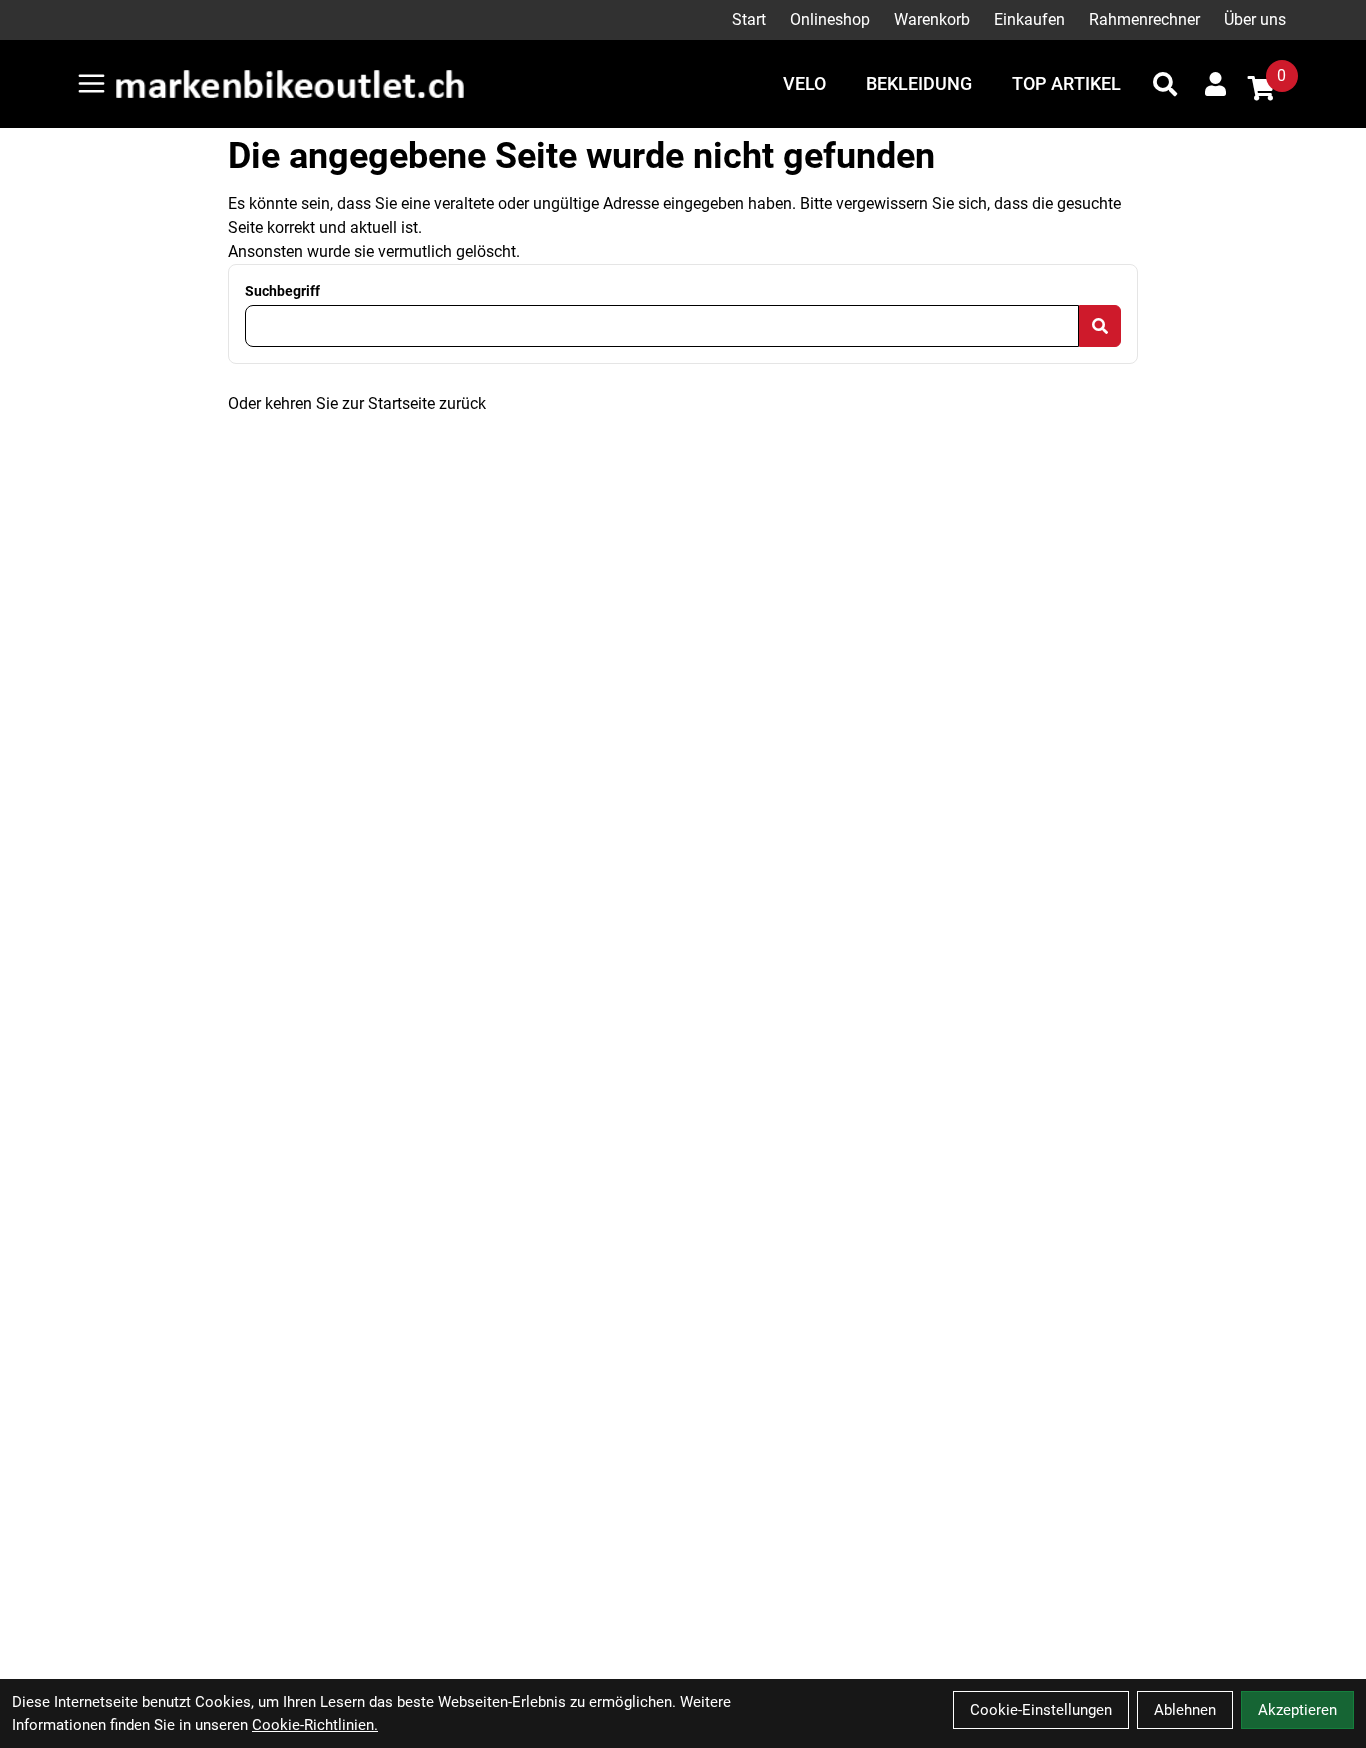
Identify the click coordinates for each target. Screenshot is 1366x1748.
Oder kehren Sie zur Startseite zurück (357, 403)
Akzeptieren (1297, 1710)
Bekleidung (919, 83)
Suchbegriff (282, 291)
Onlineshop (830, 19)
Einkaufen (1029, 19)
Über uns (1255, 19)
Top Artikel (1066, 83)
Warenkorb (932, 19)
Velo (804, 83)
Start (749, 19)
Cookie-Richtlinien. (315, 1725)
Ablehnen (1185, 1710)
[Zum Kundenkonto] (1215, 84)
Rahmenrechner (1144, 19)
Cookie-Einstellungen (1041, 1710)
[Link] (91, 83)
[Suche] (1165, 84)
